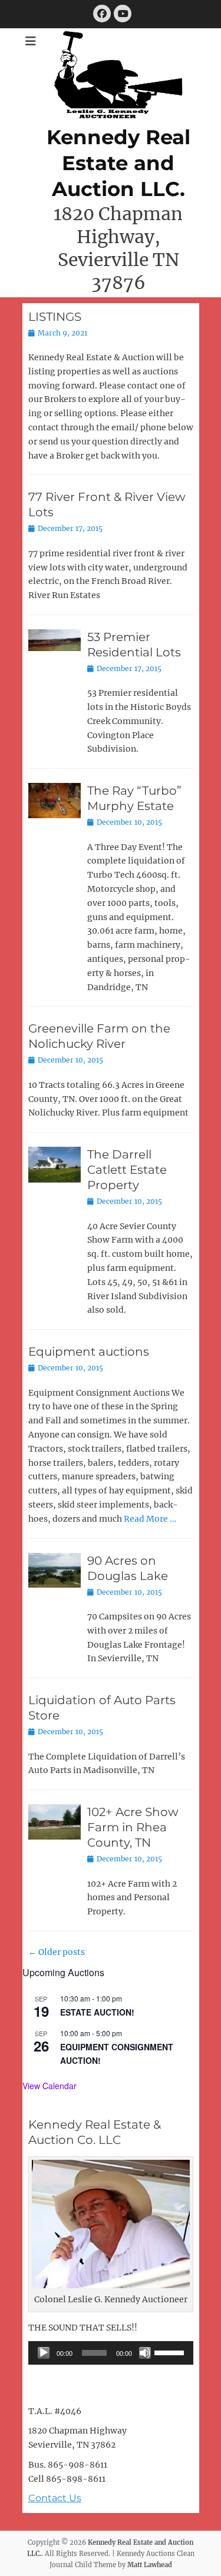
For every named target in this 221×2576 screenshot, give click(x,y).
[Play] (44, 2353)
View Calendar (50, 2086)
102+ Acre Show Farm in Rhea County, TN (133, 1827)
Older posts (57, 1952)
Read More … (150, 1519)
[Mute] (145, 2353)
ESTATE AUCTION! (97, 2012)
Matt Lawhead (150, 2565)
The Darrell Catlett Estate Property (127, 1170)
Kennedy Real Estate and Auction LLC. (118, 163)
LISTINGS (55, 317)
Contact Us (55, 2498)
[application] (111, 2353)
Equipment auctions (89, 1352)
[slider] (171, 2352)
